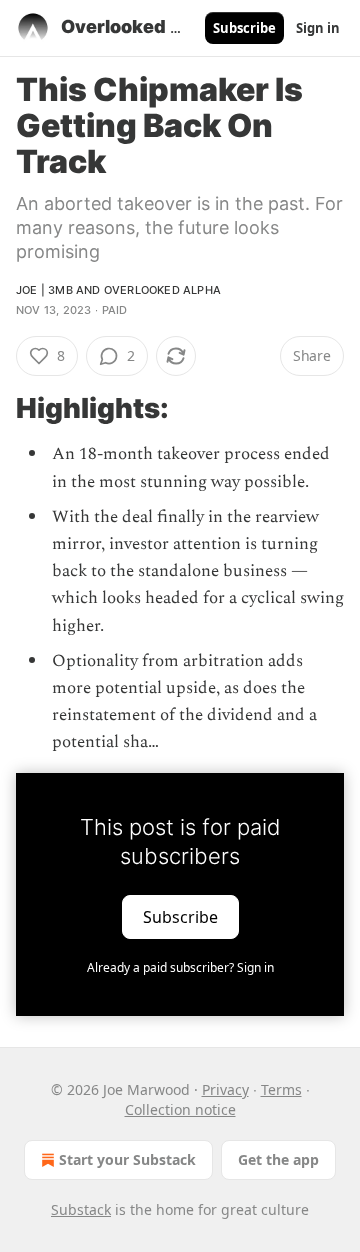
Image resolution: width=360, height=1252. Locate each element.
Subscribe (244, 28)
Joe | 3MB (44, 290)
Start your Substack (127, 1159)
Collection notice (180, 1109)
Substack (81, 1209)
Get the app (278, 1159)
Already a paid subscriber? (180, 967)
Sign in (318, 28)
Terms (281, 1089)
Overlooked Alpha (162, 290)
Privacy (225, 1089)
